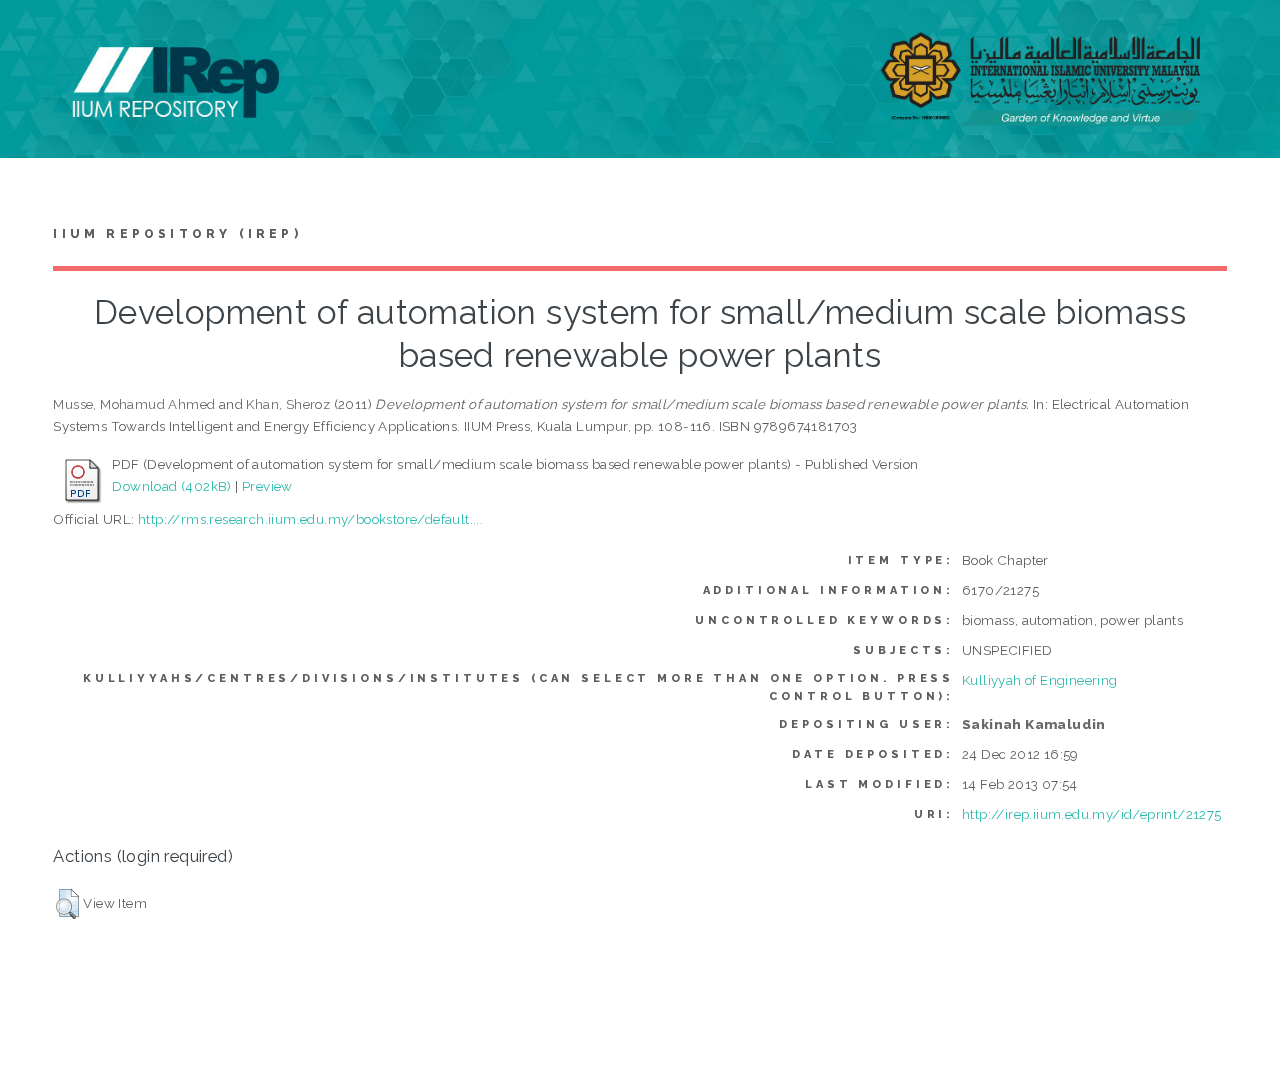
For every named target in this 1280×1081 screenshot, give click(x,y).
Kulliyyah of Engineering (1040, 680)
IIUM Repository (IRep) (177, 234)
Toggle (36, 37)
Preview (267, 486)
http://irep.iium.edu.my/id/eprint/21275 (1092, 814)
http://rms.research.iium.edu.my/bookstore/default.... (310, 519)
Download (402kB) (171, 486)
